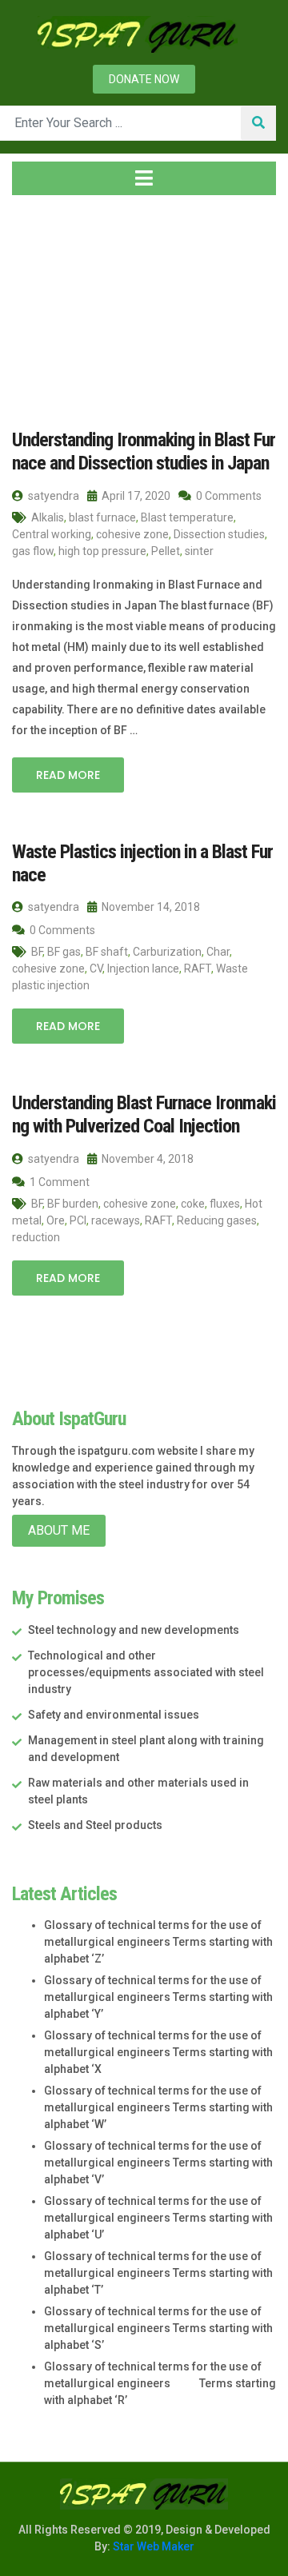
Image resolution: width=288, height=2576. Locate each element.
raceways (116, 1220)
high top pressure (102, 551)
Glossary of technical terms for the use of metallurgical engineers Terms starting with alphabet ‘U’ (158, 2218)
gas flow (33, 551)
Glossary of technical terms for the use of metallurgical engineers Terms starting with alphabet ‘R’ (160, 2383)
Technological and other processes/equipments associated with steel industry (146, 1672)
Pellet (166, 551)
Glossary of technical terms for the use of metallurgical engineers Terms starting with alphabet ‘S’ (158, 2328)
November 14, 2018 (150, 907)
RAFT (198, 968)
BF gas (64, 952)
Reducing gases (217, 1220)
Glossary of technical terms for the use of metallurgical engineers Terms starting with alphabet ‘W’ (158, 2107)
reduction (36, 1237)
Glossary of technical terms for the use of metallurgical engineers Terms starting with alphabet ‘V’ (158, 2163)
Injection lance (143, 968)
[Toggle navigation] (144, 178)
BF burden (73, 1204)
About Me (59, 1530)
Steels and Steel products (95, 1825)
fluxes (225, 1204)
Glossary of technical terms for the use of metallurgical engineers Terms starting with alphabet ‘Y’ (158, 1997)
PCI (78, 1220)
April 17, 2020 (135, 496)
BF (37, 952)
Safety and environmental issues (114, 1715)
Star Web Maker (152, 2546)
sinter (199, 551)
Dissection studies (219, 534)
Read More (68, 775)
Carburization (167, 952)
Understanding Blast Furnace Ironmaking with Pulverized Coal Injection (144, 1114)
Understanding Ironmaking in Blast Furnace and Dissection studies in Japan (144, 451)
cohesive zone (132, 534)
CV (96, 968)
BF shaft (107, 952)
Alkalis (48, 517)
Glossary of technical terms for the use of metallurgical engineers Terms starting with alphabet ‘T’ (158, 2273)
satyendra (52, 496)
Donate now (144, 79)
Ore (56, 1220)
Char (218, 952)
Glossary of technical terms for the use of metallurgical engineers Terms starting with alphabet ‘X (158, 2052)
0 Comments (228, 496)
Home (44, 303)
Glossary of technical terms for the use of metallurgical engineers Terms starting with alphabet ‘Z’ (158, 1942)
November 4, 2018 (146, 1159)
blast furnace (102, 517)
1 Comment (58, 1182)
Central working (52, 534)
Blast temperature (187, 517)
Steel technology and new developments (134, 1630)
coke (193, 1204)
